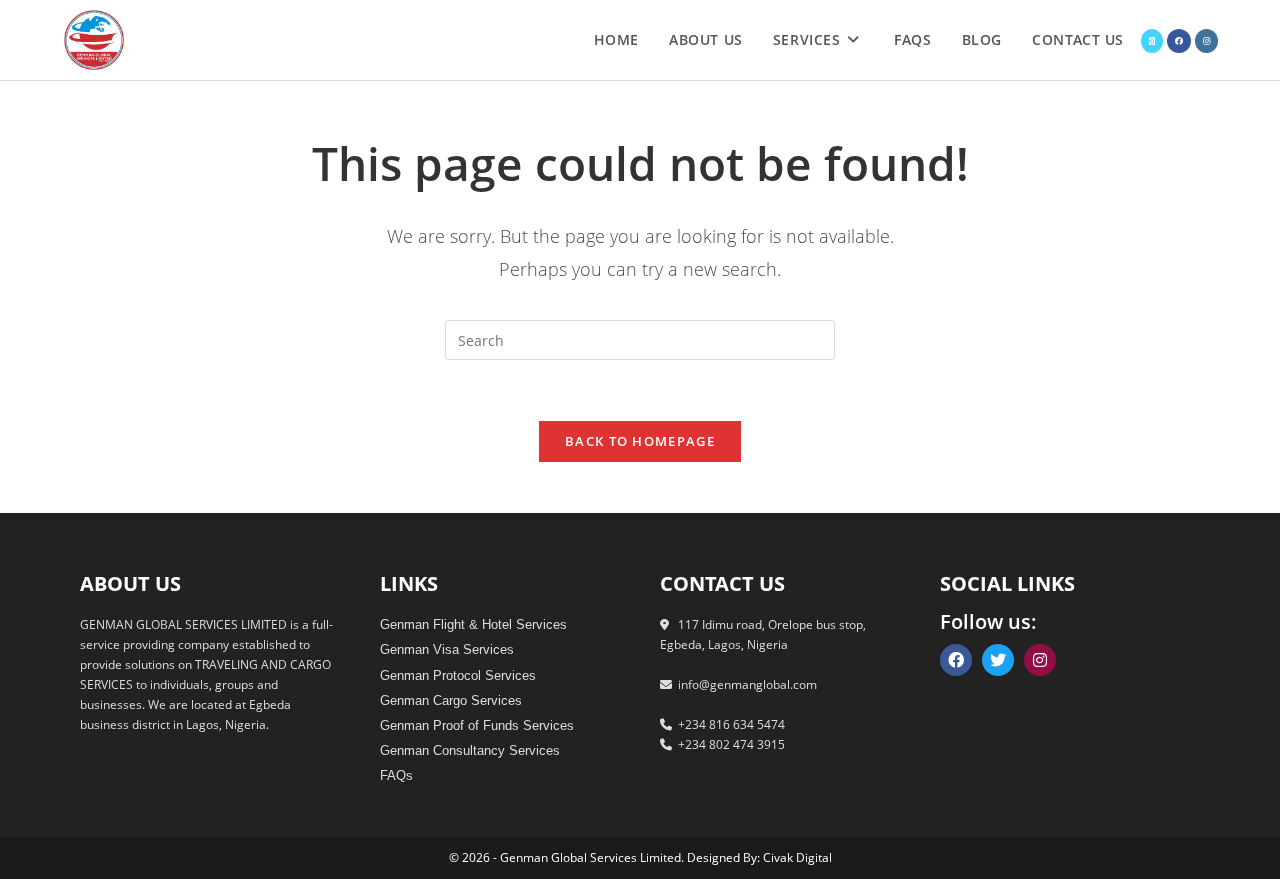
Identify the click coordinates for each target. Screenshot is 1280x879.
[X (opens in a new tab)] (1152, 41)
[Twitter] (998, 660)
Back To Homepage (640, 441)
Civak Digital (797, 857)
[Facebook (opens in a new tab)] (1179, 41)
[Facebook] (956, 660)
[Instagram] (1040, 660)
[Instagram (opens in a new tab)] (1206, 41)
